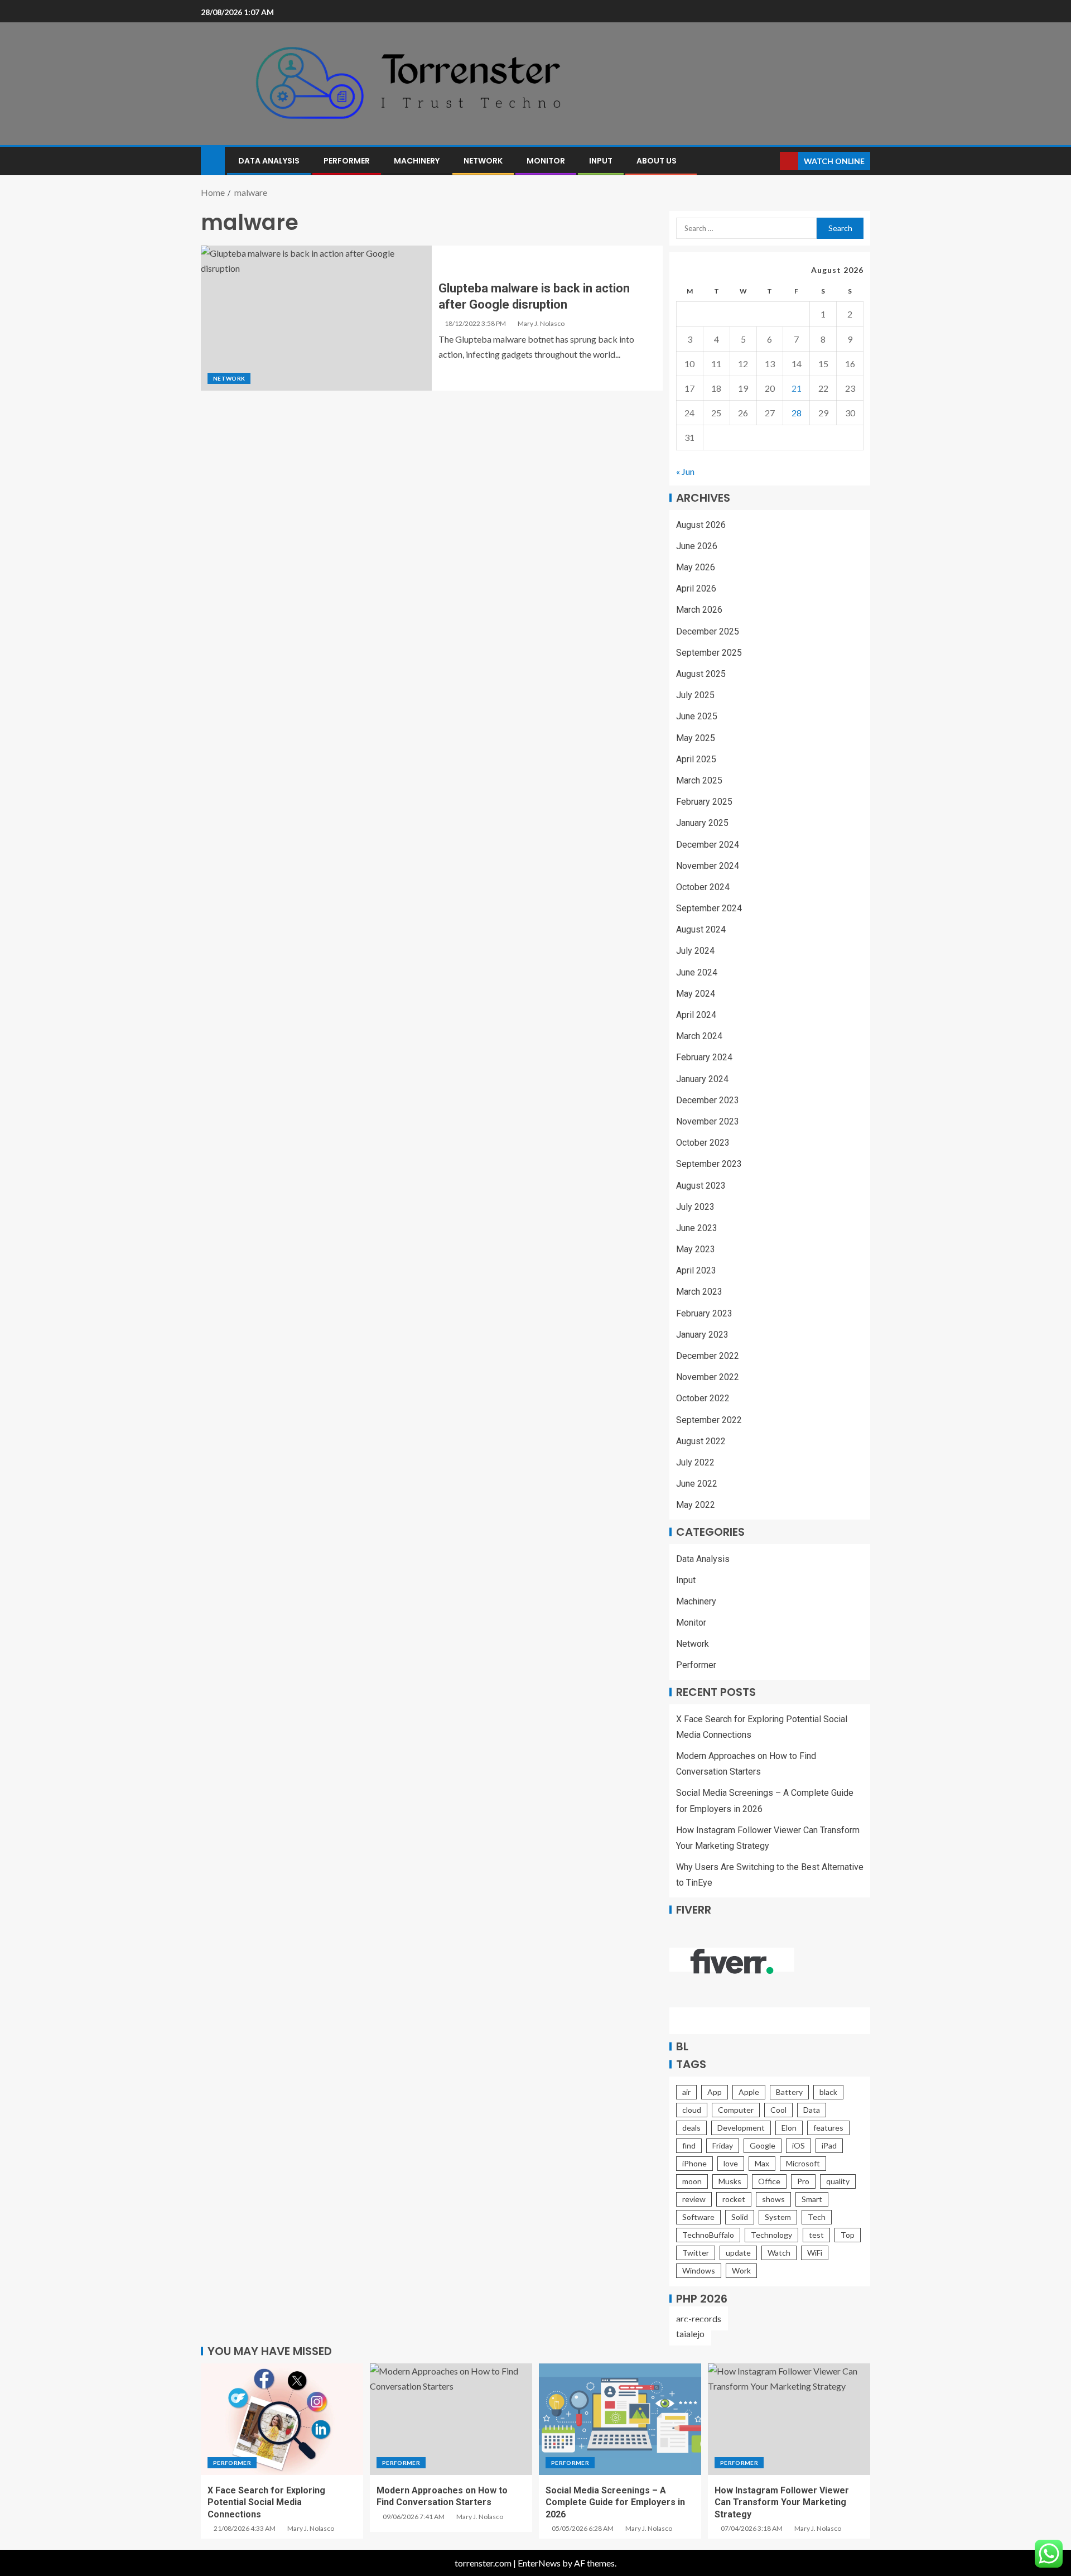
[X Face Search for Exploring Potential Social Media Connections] (282, 2419)
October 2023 (703, 1143)
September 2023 (709, 1164)
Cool (778, 2110)
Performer (347, 161)
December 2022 (708, 1356)
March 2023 (699, 1292)
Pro (803, 2181)
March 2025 (699, 780)
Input (601, 161)
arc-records (699, 2318)
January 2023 (702, 1335)
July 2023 (695, 1207)
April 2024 (696, 1015)
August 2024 (701, 929)
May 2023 (696, 1249)
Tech (817, 2217)
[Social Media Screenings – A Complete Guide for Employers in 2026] (620, 2419)
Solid (740, 2217)
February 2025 (704, 802)
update (738, 2253)
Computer (736, 2110)
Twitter (696, 2253)
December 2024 (708, 845)
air (686, 2092)
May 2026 (696, 567)
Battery (789, 2092)
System (778, 2217)
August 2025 (701, 674)
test (816, 2235)
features (828, 2128)
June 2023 (697, 1228)
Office (769, 2181)
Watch (779, 2253)
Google (763, 2145)
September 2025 (709, 653)
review (694, 2199)
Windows (699, 2270)
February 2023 (704, 1313)
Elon (789, 2128)
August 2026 (701, 525)
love (731, 2163)
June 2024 (697, 972)
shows (773, 2199)
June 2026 (697, 546)
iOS (799, 2145)
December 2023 (708, 1100)
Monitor (546, 161)
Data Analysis (269, 161)
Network (483, 161)
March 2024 (699, 1036)
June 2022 (697, 1484)
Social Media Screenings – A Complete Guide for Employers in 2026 (615, 2502)
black (828, 2092)
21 (797, 388)
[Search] (770, 161)
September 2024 (709, 908)
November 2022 (708, 1377)
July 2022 (695, 1462)
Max (762, 2163)
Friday (723, 2145)
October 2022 (703, 1398)
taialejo (690, 2334)
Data (812, 2110)
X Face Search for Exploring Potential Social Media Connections (266, 2502)
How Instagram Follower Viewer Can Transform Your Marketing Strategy (782, 2502)
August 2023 (701, 1186)
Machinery (417, 161)
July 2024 (695, 951)
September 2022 (709, 1420)
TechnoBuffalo (708, 2235)
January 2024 (702, 1079)
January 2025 (702, 823)
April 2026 (696, 588)
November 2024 (708, 866)
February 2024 (704, 1057)
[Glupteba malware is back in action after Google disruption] (316, 318)
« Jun (685, 471)
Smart (812, 2199)
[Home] (213, 160)
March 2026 (699, 610)
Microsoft (803, 2163)
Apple (749, 2092)
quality (838, 2181)
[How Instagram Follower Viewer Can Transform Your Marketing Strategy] (789, 2419)
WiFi (815, 2253)
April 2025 (696, 759)
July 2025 (695, 695)
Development (741, 2128)
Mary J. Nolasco (541, 323)
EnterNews (539, 2563)
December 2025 (708, 631)
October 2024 (703, 887)
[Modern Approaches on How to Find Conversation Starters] (451, 2419)
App (715, 2092)
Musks (730, 2181)
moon (692, 2181)
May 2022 (696, 1505)
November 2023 (708, 1121)
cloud (692, 2110)
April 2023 (696, 1270)
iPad (829, 2145)
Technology (771, 2235)
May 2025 (696, 738)
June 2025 (697, 716)
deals (691, 2128)
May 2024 (696, 994)
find (689, 2145)
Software (698, 2217)
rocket (734, 2199)
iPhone (694, 2163)
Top (848, 2235)
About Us (657, 161)
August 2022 (701, 1441)
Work (741, 2270)
